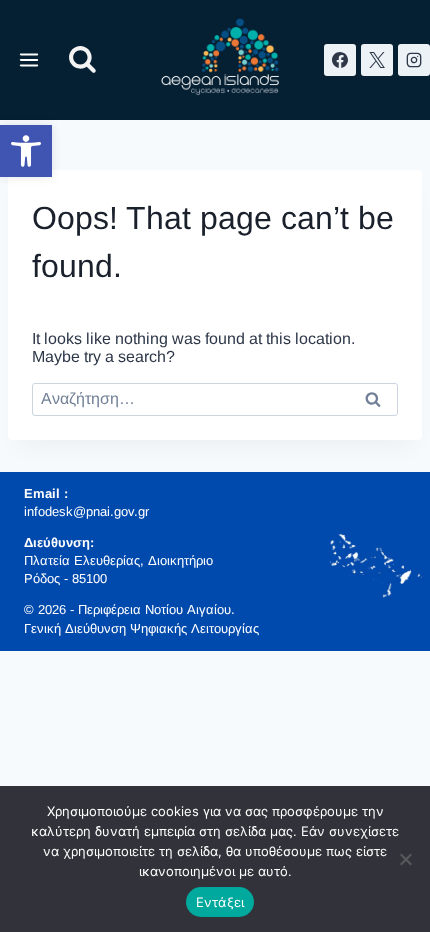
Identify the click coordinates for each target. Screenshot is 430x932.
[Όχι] (405, 859)
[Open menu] (29, 59)
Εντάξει (220, 902)
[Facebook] (340, 60)
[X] (377, 60)
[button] (26, 151)
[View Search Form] (82, 60)
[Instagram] (414, 60)
